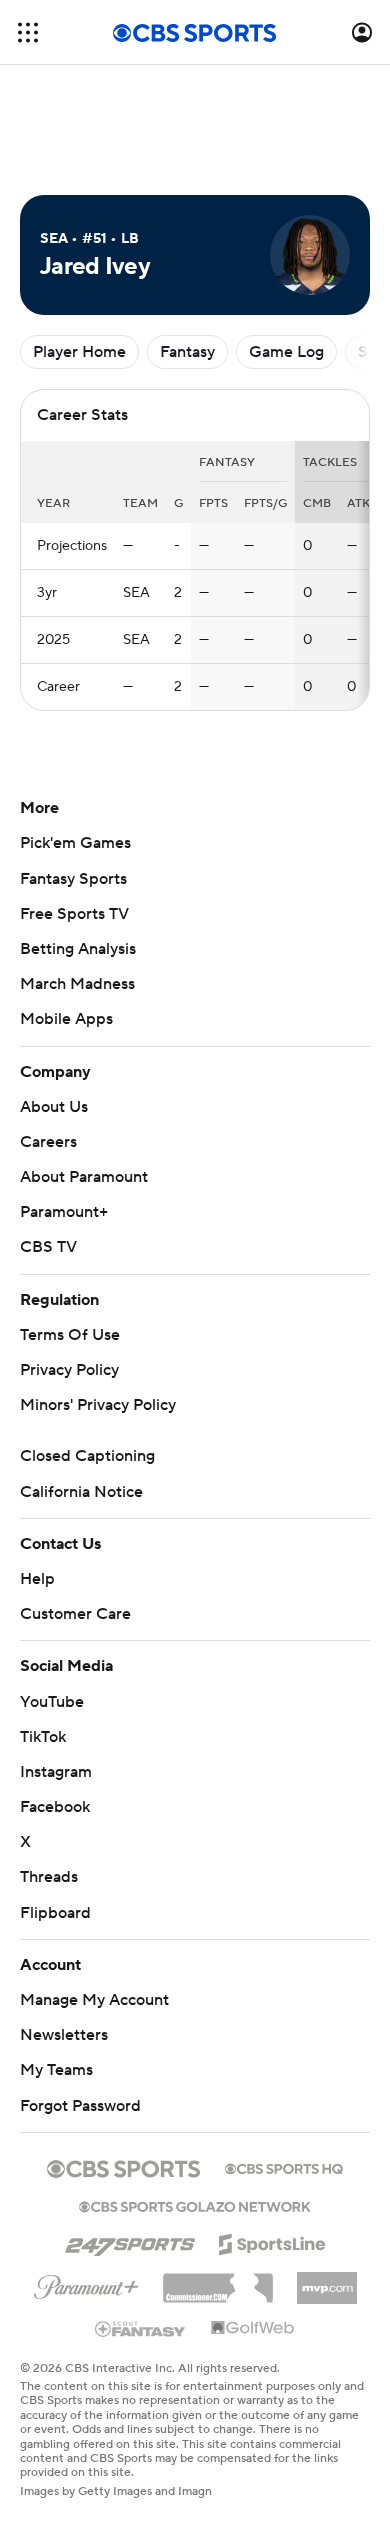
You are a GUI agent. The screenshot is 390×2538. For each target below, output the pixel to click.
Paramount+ (64, 1212)
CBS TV (48, 1247)
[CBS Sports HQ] (284, 2167)
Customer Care (75, 1614)
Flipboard (55, 1913)
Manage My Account (94, 2000)
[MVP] (327, 2280)
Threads (49, 1877)
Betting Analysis (78, 949)
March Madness (77, 984)
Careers (48, 1142)
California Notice (81, 1492)
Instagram (56, 1772)
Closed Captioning (87, 1456)
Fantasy (187, 352)
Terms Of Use (70, 1335)
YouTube (52, 1702)
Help (37, 1579)
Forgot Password (80, 2106)
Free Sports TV (74, 914)
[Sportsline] (272, 2241)
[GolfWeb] (253, 2329)
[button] (28, 32)
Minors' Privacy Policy (98, 1405)
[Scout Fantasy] (141, 2328)
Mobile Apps (66, 1019)
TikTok (43, 1737)
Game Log (286, 352)
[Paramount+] (86, 2283)
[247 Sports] (130, 2241)
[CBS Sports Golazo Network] (195, 2205)
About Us (54, 1107)
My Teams (56, 2070)
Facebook (55, 1807)
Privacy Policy (69, 1370)
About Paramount (84, 1177)
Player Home (79, 352)
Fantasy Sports (73, 879)
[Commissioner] (218, 2281)
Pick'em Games (75, 843)
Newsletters (64, 2035)
